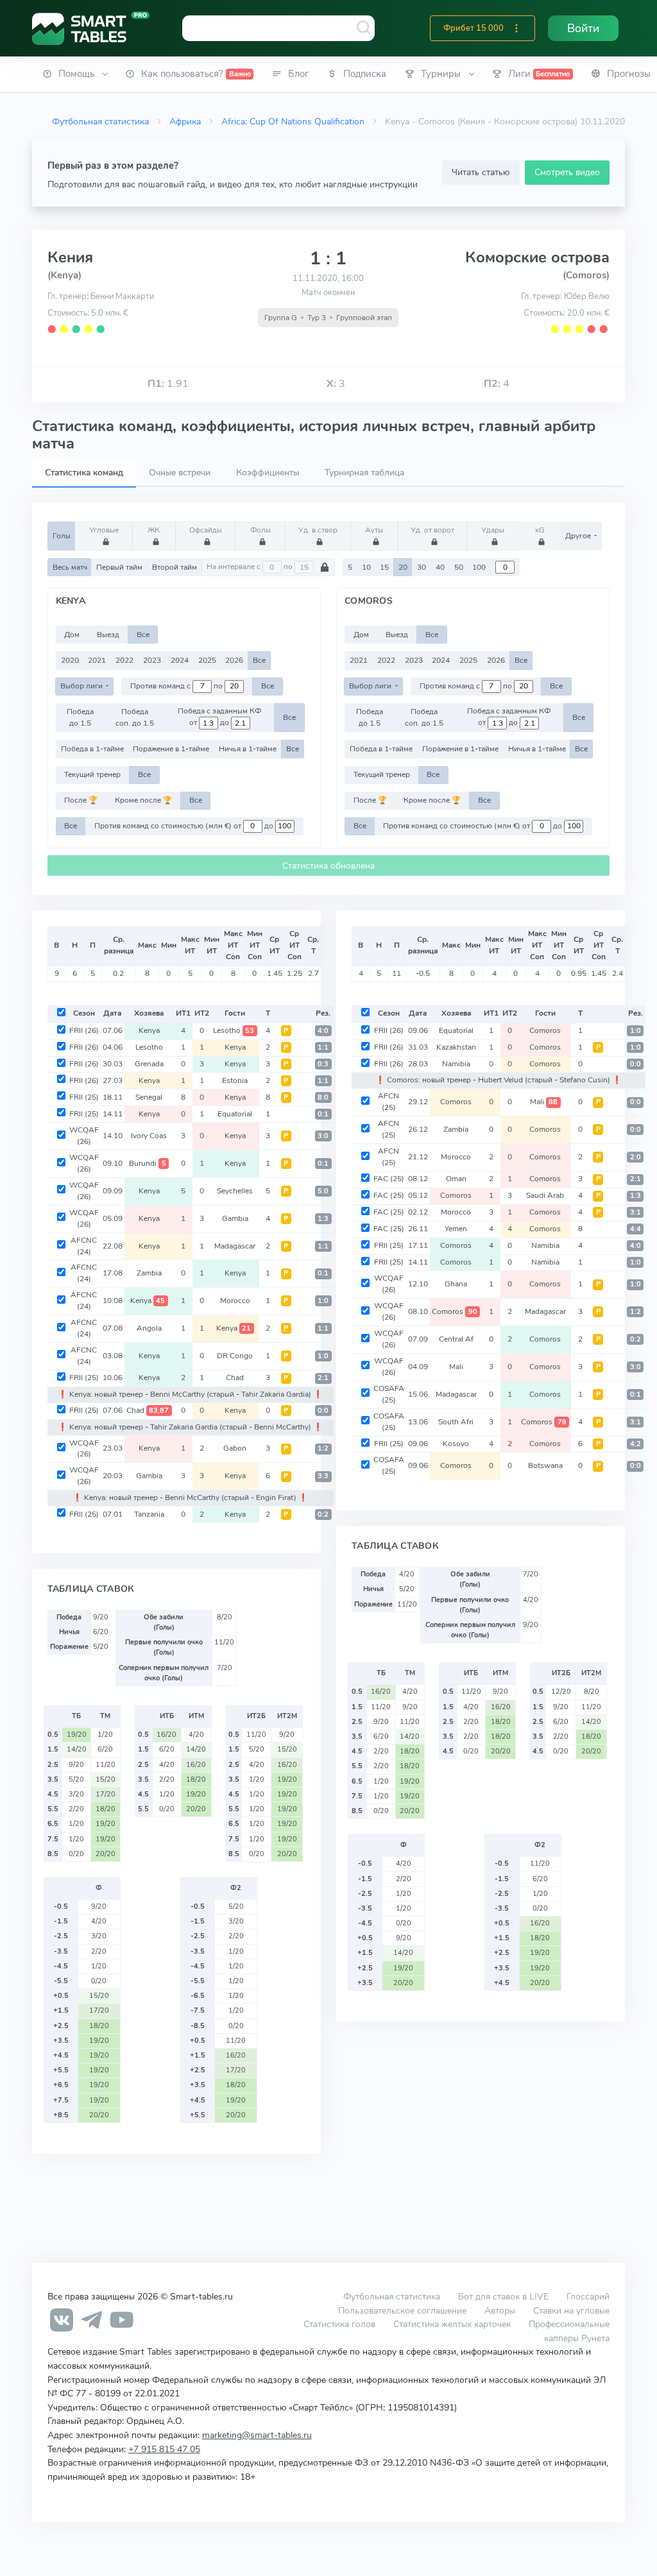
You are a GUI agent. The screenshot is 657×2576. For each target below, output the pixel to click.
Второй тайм (175, 567)
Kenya (149, 1030)
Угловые (104, 530)
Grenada (149, 1064)
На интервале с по (251, 567)
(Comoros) (586, 275)
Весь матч (70, 567)
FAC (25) (389, 1179)
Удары (493, 530)
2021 (97, 660)
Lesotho (234, 1030)
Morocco (235, 1301)
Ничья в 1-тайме (248, 749)
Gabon (235, 1448)
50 (459, 567)
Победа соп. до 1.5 (135, 717)
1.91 (168, 384)
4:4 (636, 1229)
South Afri (456, 1422)
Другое (579, 536)
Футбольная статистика (100, 121)
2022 (124, 660)
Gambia (235, 1218)
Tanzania (149, 1514)
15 (384, 567)
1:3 (323, 1219)
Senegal (149, 1097)
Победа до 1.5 (80, 717)
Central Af (456, 1339)
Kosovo (456, 1444)
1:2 (323, 1448)
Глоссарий (588, 2296)
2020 (70, 660)
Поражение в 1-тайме (171, 749)
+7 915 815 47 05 (164, 2449)
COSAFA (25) (389, 1394)
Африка (185, 121)
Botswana (545, 1465)
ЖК (154, 530)
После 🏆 (81, 800)
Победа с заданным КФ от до (219, 717)
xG (540, 530)
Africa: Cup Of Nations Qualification (293, 121)
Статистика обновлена (328, 866)
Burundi (148, 1163)
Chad (235, 1378)
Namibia (456, 1064)
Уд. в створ (318, 530)
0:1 (323, 1114)
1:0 (323, 1301)
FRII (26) (84, 1030)
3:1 (636, 1212)
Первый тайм (119, 567)
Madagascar (235, 1246)
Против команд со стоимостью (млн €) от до (185, 826)
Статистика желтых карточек (452, 2324)
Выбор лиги (82, 686)
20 (403, 567)
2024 (180, 660)
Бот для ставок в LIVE (505, 2296)
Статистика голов (339, 2324)
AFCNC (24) (84, 1246)
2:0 (636, 1157)
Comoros (545, 1030)
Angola (149, 1328)
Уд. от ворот (432, 530)
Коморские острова (537, 257)
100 (479, 567)
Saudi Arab (545, 1195)
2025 (207, 660)
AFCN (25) (388, 1102)
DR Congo (235, 1356)
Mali (544, 1102)
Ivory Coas (149, 1136)
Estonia (235, 1080)
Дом (72, 635)
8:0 (323, 1097)
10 (366, 567)
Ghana (456, 1284)
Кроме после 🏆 (143, 800)
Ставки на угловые (571, 2310)
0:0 (323, 1411)
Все (143, 635)
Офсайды (206, 530)
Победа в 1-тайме (92, 749)
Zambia (149, 1273)
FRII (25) (84, 1097)
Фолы (260, 530)
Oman (456, 1179)
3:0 (323, 1136)
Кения (70, 257)
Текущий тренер (92, 774)
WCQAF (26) (84, 1136)
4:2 (636, 1444)
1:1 (323, 1047)
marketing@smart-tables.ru (257, 2435)
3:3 (323, 1476)
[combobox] (278, 28)
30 (422, 567)
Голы (62, 536)
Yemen (456, 1229)
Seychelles (235, 1191)
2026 (234, 660)
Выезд (108, 635)
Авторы (500, 2310)
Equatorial (235, 1114)
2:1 (323, 1378)
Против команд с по (177, 686)
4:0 (323, 1031)
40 (440, 567)
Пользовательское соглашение (402, 2310)
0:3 (323, 1064)
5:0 (323, 1191)
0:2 (323, 1514)
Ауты (374, 530)
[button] (516, 28)
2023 (152, 660)
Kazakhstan (456, 1047)
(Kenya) (64, 275)
